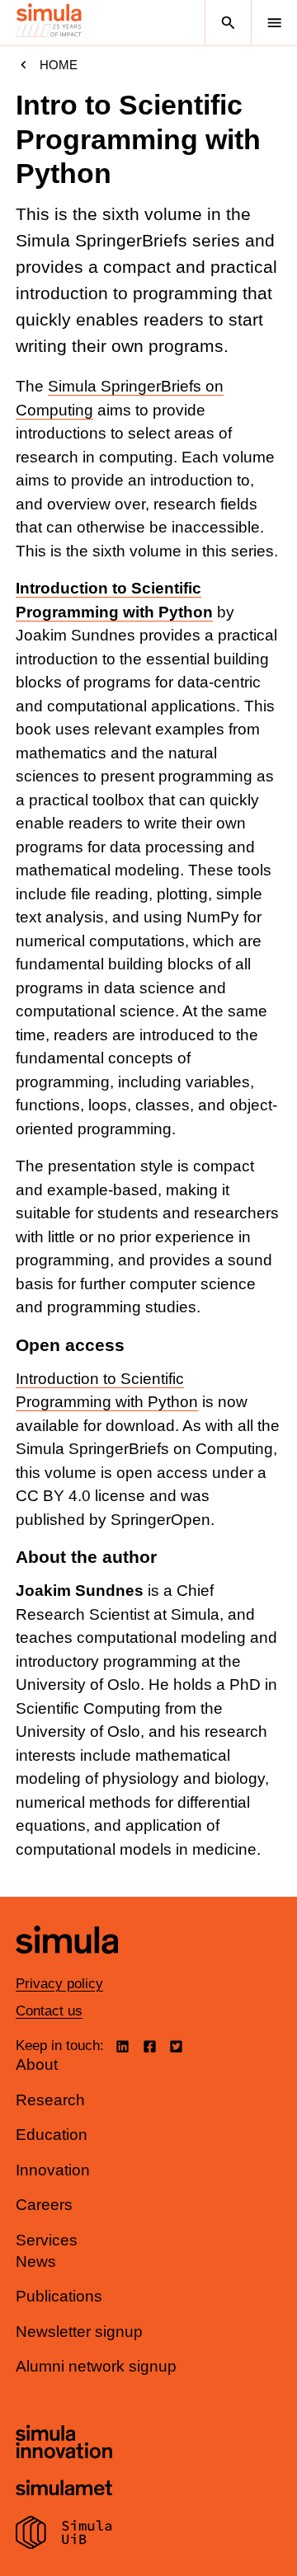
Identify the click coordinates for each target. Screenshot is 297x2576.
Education (52, 2135)
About (37, 2065)
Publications (59, 2296)
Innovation (53, 2170)
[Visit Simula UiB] (64, 2535)
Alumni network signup (96, 2366)
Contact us (49, 2011)
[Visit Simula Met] (64, 2490)
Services (47, 2240)
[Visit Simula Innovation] (64, 2444)
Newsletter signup (79, 2332)
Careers (44, 2205)
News (36, 2262)
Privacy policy (59, 1984)
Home (59, 65)
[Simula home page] (67, 1966)
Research (50, 2100)
